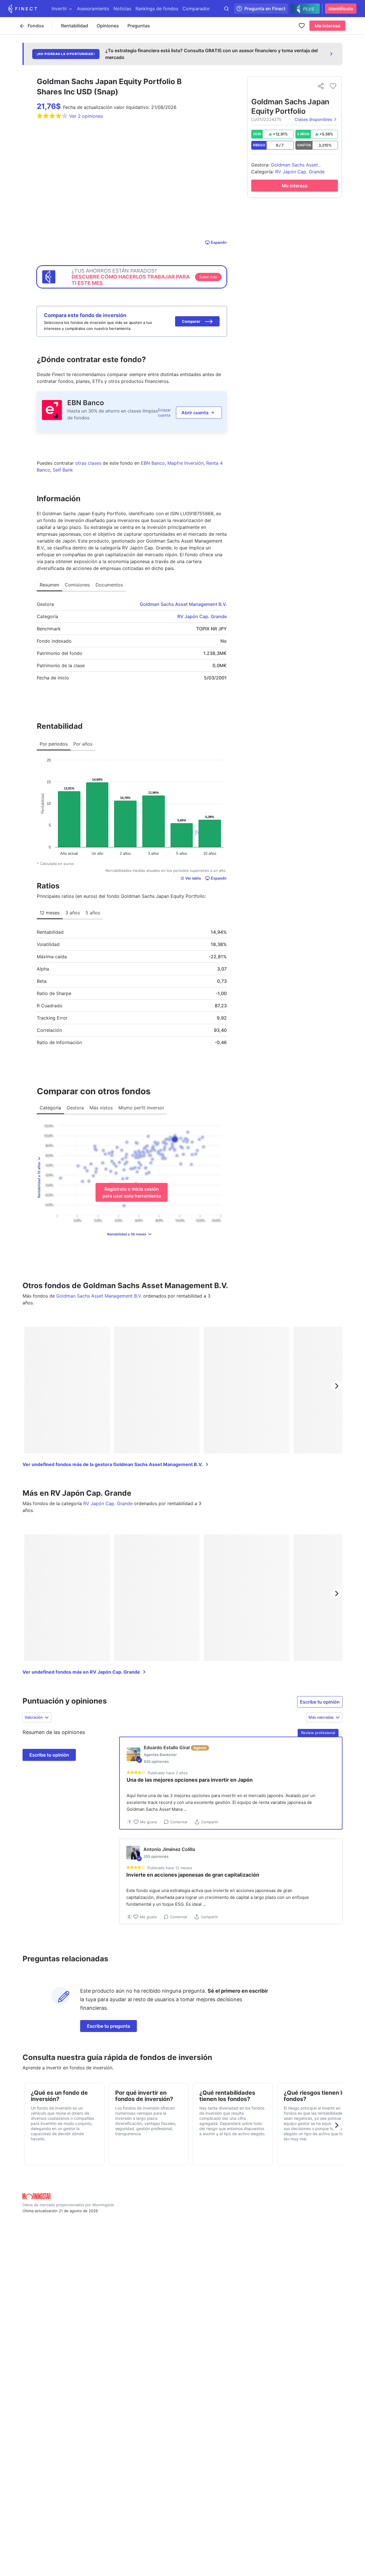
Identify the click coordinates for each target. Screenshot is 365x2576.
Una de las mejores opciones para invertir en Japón (190, 1780)
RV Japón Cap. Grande (202, 616)
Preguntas (139, 26)
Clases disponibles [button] (313, 119)
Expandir (219, 242)
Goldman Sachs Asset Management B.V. (183, 604)
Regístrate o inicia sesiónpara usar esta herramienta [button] (132, 1192)
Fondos (36, 26)
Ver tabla (193, 878)
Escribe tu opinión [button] (320, 1702)
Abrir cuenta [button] (195, 413)
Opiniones (108, 26)
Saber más (208, 277)
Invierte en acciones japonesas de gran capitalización (193, 1875)
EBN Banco (86, 403)
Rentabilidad (75, 26)
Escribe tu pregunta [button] (109, 2026)
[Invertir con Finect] (23, 9)
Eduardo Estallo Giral (167, 1747)
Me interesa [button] (327, 26)
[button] (197, 321)
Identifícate (341, 9)
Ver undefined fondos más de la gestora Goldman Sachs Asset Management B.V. (113, 1464)
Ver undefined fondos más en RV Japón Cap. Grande (81, 1672)
